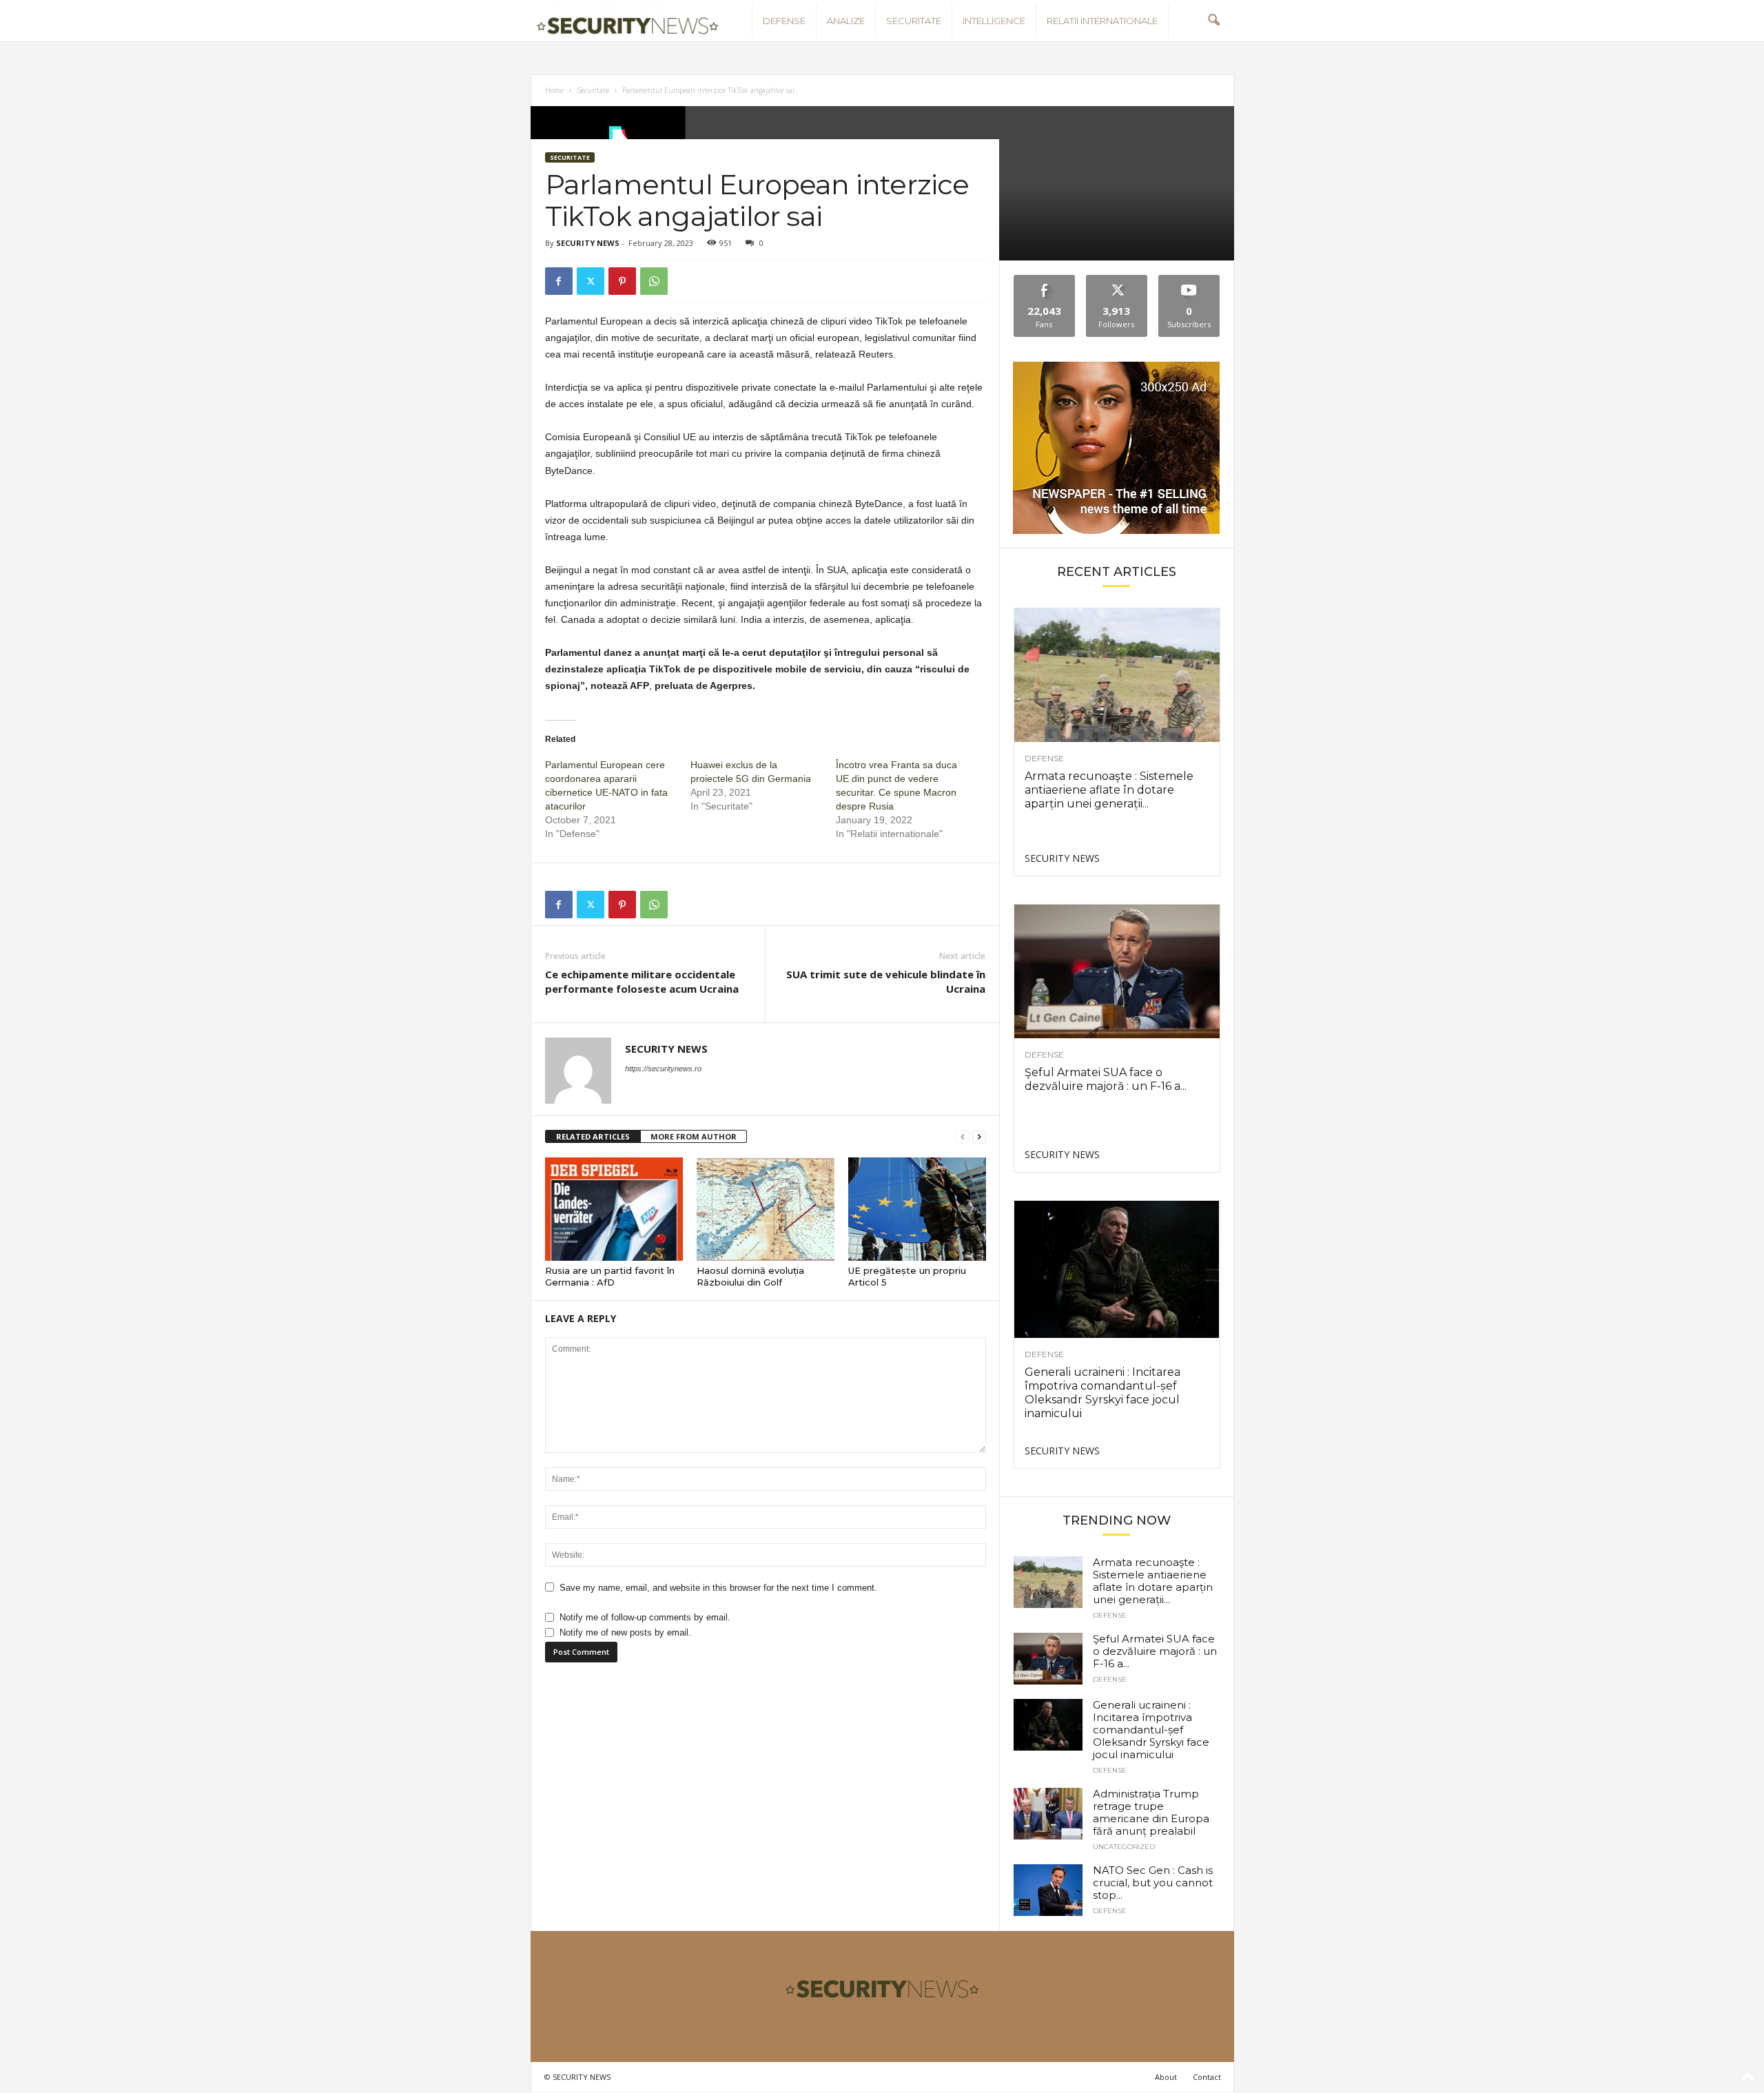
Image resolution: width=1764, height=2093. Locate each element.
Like (1044, 280)
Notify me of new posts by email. (625, 1632)
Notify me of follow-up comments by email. (645, 1617)
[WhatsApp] (654, 281)
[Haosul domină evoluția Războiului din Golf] (766, 1209)
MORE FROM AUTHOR (694, 1136)
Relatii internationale (1102, 21)
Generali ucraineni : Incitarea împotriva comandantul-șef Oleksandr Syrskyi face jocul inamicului (1102, 1393)
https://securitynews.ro (663, 1069)
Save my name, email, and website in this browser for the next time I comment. (718, 1588)
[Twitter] (591, 281)
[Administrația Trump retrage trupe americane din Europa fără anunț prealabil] (1048, 1814)
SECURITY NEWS (588, 243)
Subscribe (1189, 280)
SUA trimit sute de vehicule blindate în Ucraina (886, 981)
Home (554, 90)
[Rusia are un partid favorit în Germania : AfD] (614, 1209)
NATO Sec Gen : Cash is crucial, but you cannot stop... (1153, 1883)
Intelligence (994, 21)
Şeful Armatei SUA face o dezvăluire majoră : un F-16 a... (1106, 1079)
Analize (846, 21)
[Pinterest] (622, 281)
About (1166, 2077)
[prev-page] (963, 1137)
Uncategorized (1124, 1847)
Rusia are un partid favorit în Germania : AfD (610, 1276)
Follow (1117, 280)
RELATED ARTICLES (593, 1136)
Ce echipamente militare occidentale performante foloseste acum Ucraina (642, 981)
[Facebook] (559, 281)
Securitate (914, 21)
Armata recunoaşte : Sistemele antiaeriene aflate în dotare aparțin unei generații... (1109, 790)
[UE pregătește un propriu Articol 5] (917, 1209)
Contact (1207, 2077)
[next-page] (979, 1137)
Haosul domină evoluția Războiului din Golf (750, 1276)
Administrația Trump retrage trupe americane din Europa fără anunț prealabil (1151, 1812)
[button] (1213, 21)
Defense (784, 21)
